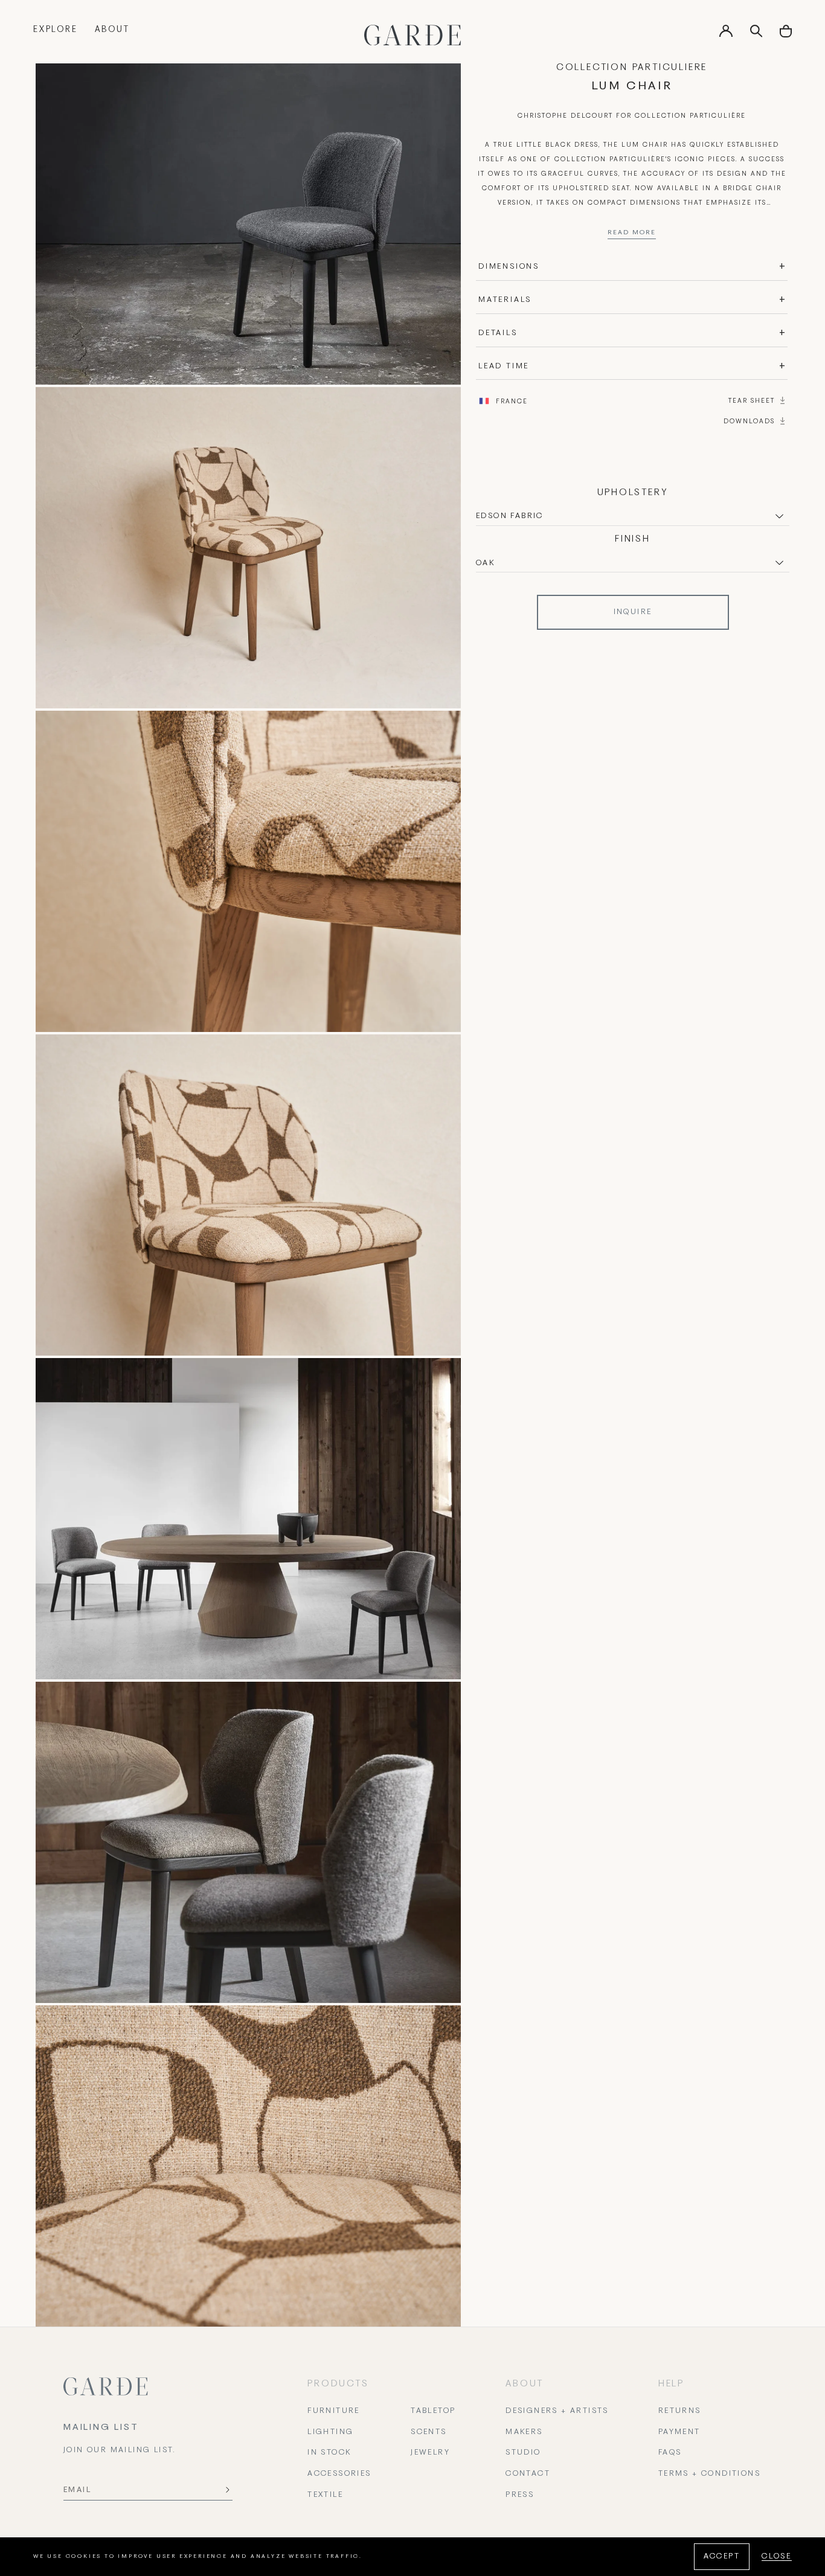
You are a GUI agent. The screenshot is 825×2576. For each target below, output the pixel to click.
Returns (680, 2411)
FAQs (670, 2453)
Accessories (339, 2474)
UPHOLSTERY (633, 493)
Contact (528, 2474)
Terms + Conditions (709, 2474)
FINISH (633, 539)
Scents (429, 2432)
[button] (786, 35)
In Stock (329, 2453)
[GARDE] (412, 35)
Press (520, 2495)
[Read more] (632, 235)
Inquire (633, 612)
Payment (679, 2432)
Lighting (330, 2432)
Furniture (334, 2411)
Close (777, 2557)
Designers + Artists (557, 2411)
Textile (325, 2495)
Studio (523, 2453)
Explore (56, 30)
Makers (524, 2432)
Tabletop (433, 2411)
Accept (722, 2557)
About (112, 30)
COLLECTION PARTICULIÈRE (632, 68)
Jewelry (430, 2453)
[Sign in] (726, 35)
